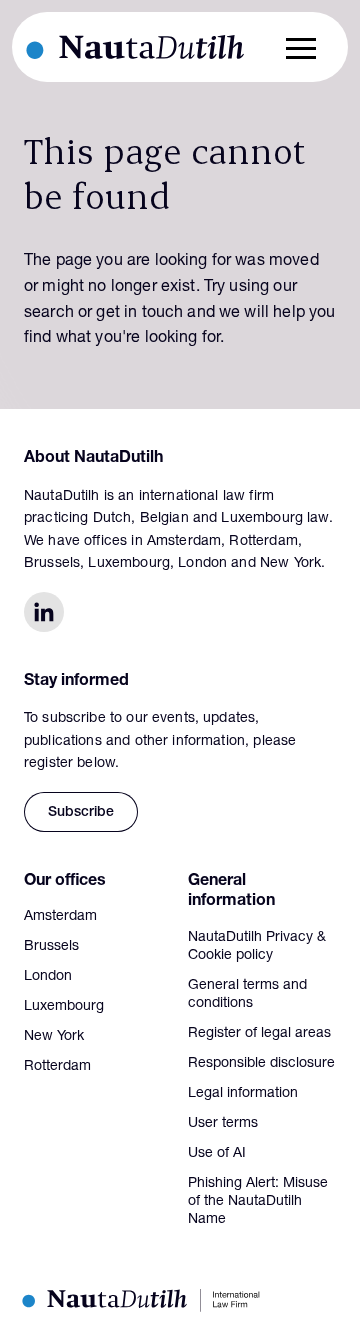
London (48, 977)
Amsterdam (60, 917)
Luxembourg (64, 1007)
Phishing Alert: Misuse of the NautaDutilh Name (258, 1202)
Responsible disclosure (261, 1064)
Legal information (243, 1094)
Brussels (51, 947)
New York (54, 1037)
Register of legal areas (259, 1034)
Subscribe (81, 813)
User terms (223, 1124)
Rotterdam (57, 1067)
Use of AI (217, 1154)
